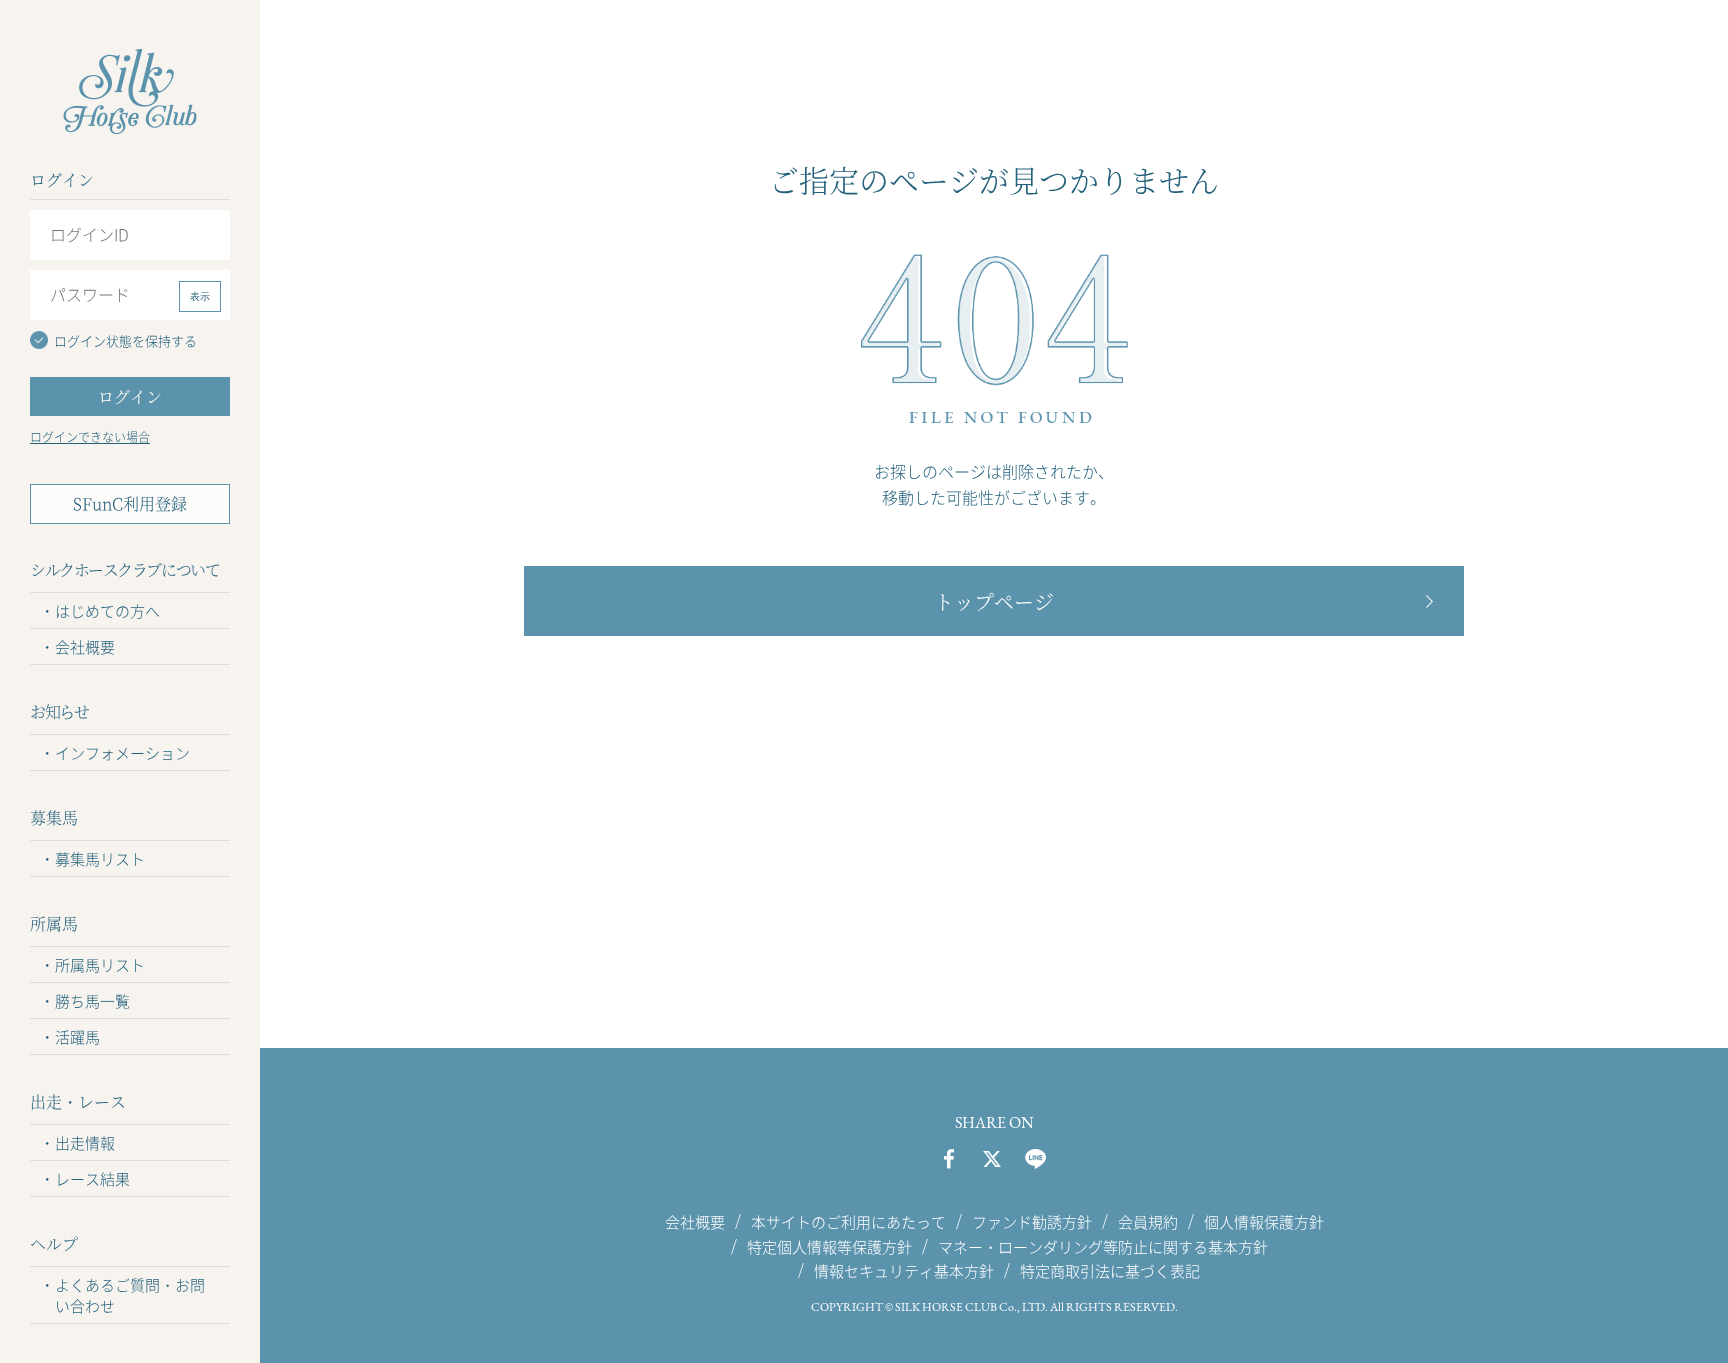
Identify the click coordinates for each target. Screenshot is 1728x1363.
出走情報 (85, 1143)
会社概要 (85, 647)
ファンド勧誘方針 (1032, 1222)
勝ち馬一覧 (92, 1001)
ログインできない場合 (90, 437)
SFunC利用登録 (130, 503)
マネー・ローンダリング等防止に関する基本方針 (1103, 1246)
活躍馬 (77, 1037)
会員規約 (1148, 1222)
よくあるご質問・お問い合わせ (130, 1295)
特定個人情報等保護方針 (829, 1246)
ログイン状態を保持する (125, 340)
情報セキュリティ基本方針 (904, 1271)
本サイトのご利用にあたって (848, 1222)
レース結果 (92, 1179)
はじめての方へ (107, 611)
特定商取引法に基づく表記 (1110, 1271)
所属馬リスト (100, 965)
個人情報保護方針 (1264, 1222)
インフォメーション (122, 753)
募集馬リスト (100, 859)
